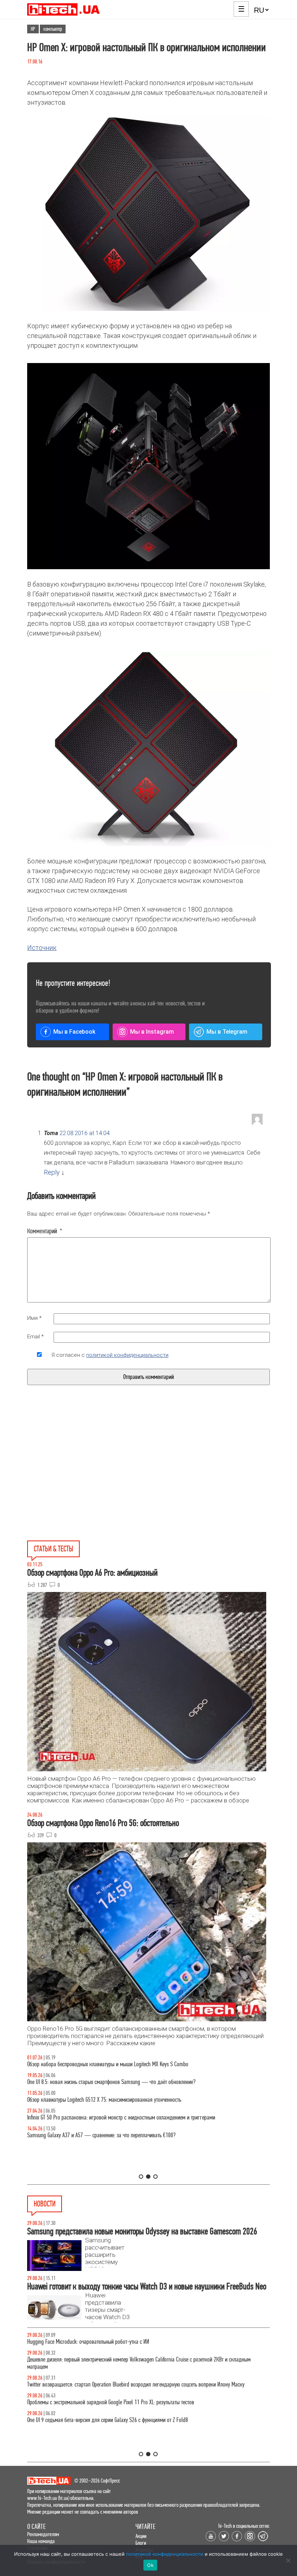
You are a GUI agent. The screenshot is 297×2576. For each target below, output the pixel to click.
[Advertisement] (93, 1480)
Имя (34, 1318)
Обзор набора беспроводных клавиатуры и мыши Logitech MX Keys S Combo (108, 2064)
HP (33, 29)
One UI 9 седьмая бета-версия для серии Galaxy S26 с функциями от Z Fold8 (108, 2420)
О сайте (36, 2527)
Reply (52, 1172)
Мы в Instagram (152, 1032)
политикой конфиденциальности (127, 1355)
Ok (150, 2565)
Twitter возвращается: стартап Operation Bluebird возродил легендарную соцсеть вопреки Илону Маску (136, 2385)
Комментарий (45, 1231)
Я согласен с (110, 1355)
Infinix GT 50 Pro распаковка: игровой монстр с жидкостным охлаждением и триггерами (121, 2118)
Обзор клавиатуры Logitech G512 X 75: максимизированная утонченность (104, 2100)
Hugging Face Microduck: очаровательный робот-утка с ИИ (88, 2342)
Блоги (141, 2543)
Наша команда (41, 2541)
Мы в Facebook (74, 1032)
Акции (141, 2536)
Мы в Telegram (227, 1032)
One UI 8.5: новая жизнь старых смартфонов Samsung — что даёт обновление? (111, 2082)
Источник (42, 948)
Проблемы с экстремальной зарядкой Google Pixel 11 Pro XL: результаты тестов (111, 2402)
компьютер (53, 29)
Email (35, 1337)
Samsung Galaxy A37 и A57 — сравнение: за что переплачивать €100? (101, 2135)
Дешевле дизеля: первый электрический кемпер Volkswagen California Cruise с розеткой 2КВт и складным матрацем (139, 2363)
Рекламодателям (43, 2534)
